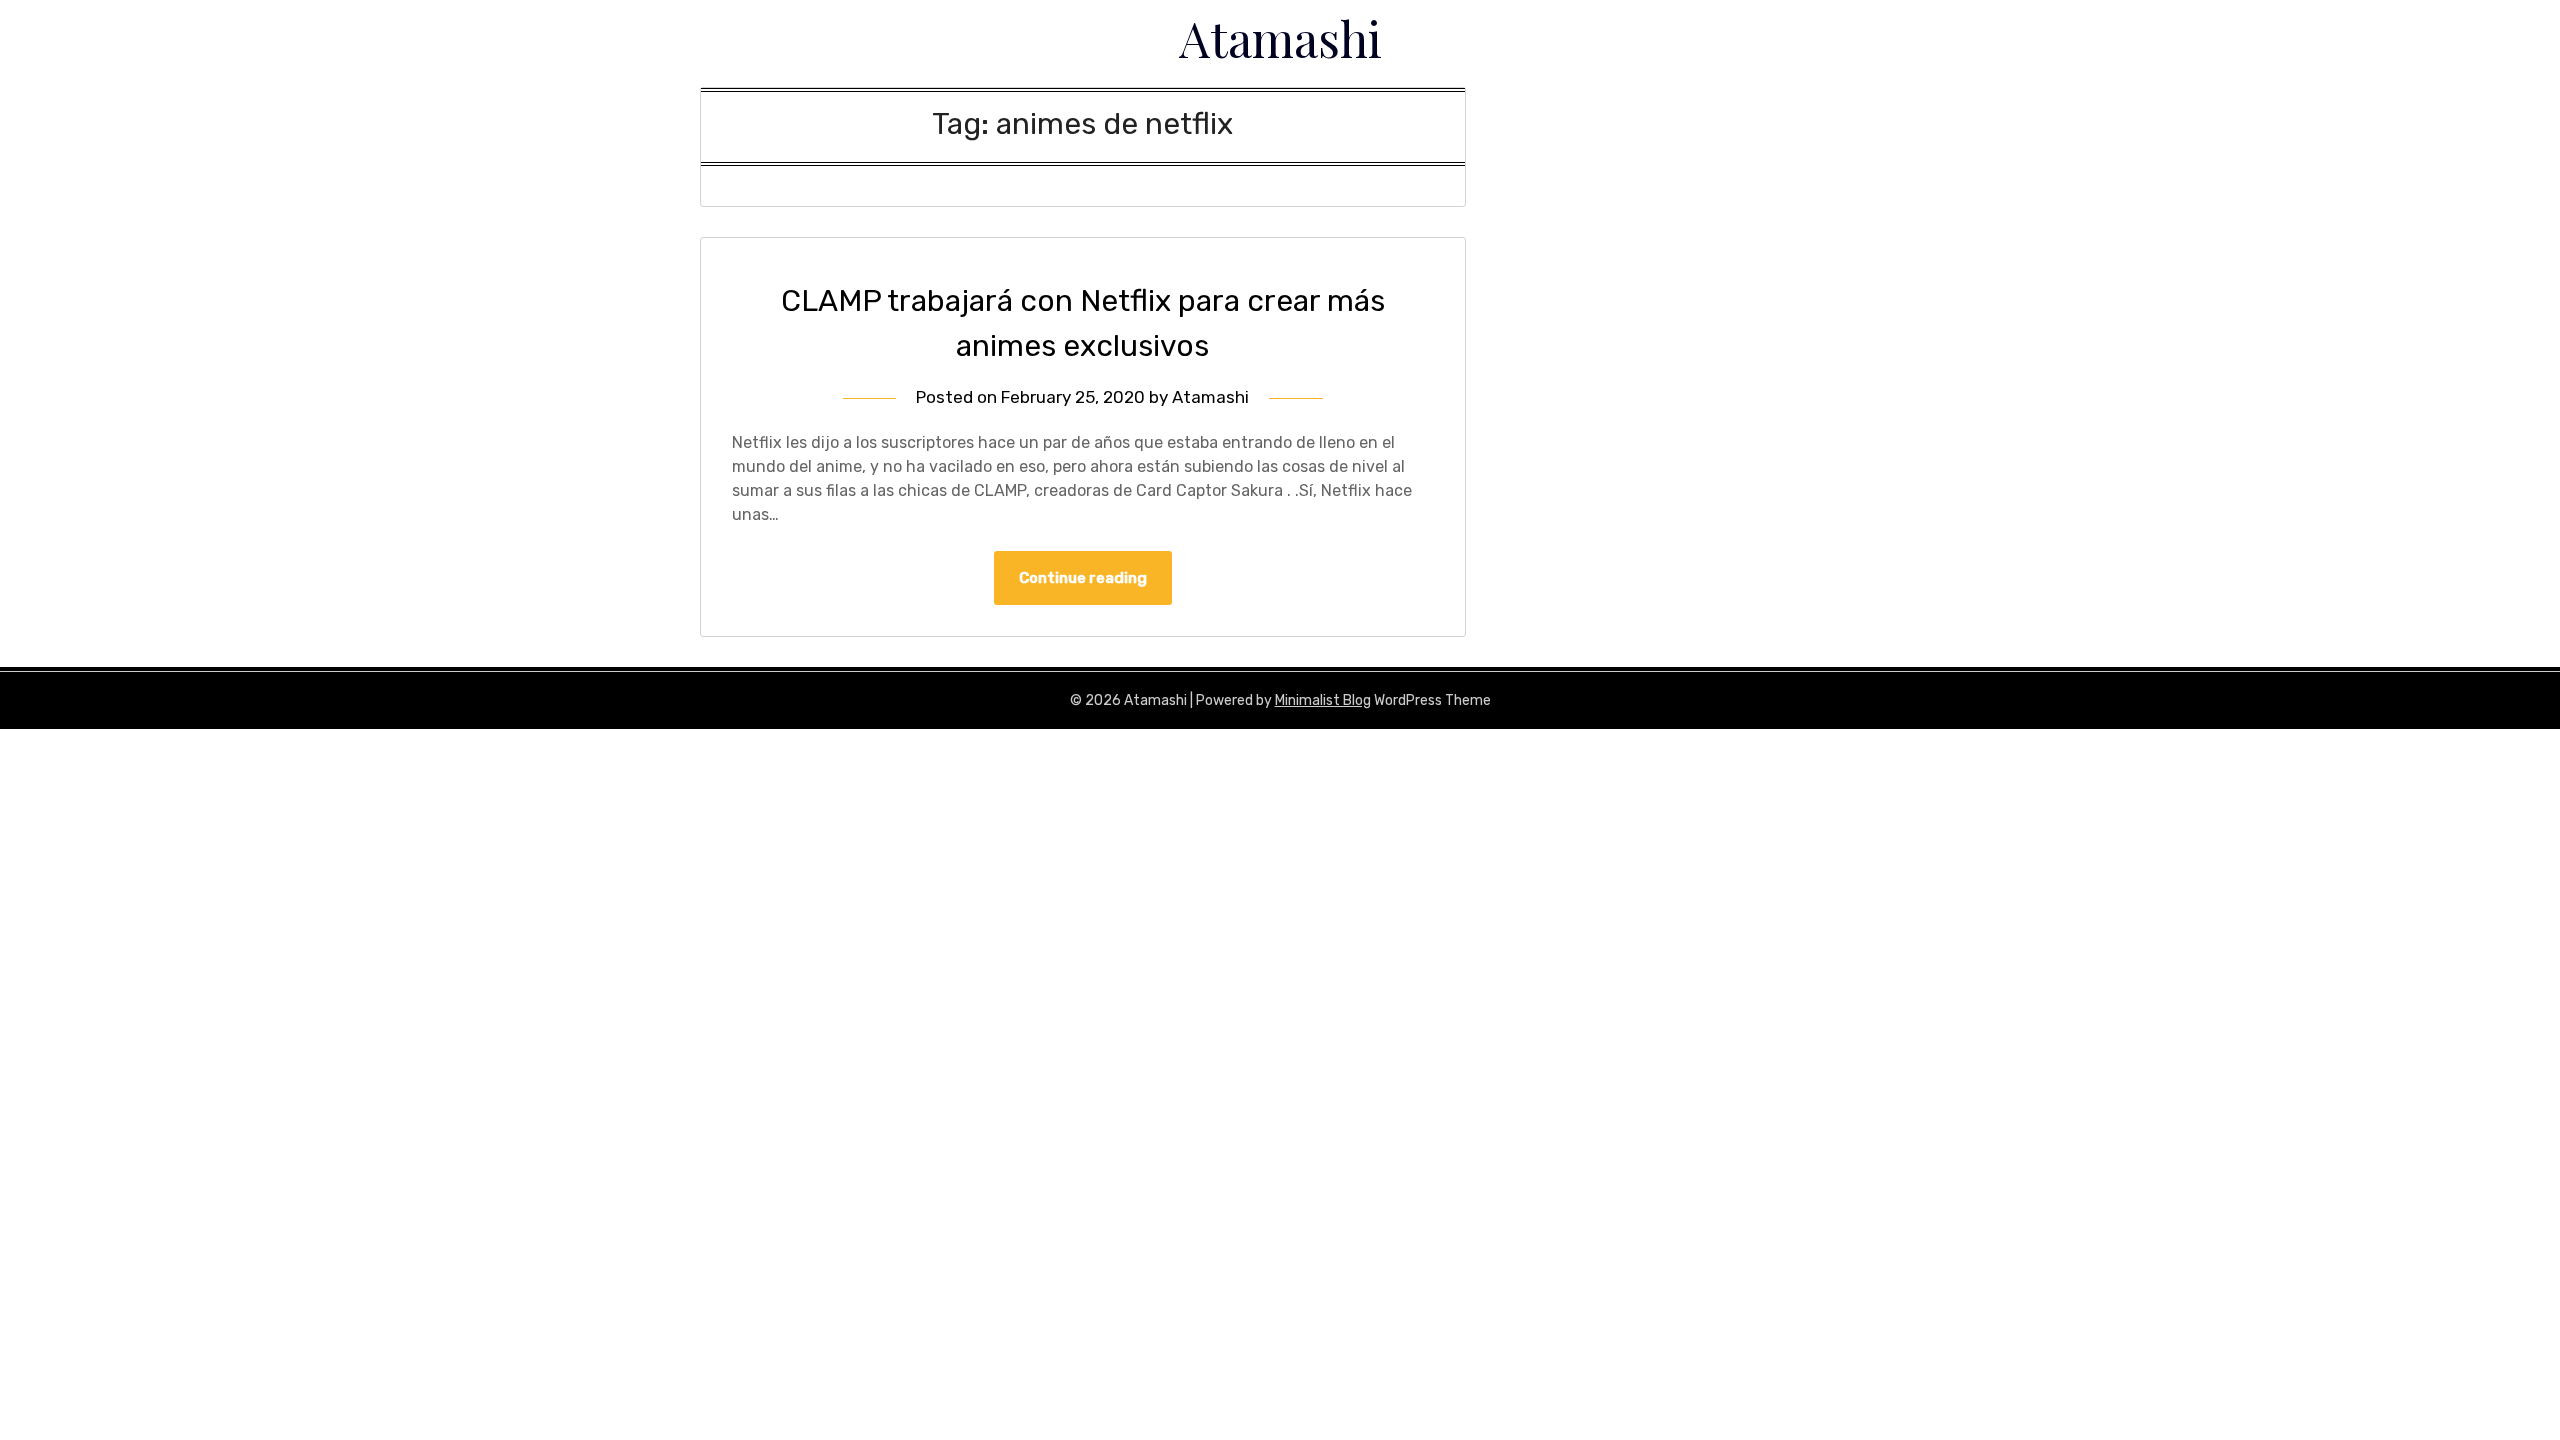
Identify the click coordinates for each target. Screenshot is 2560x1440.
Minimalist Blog (1323, 700)
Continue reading (1083, 578)
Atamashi (1280, 38)
